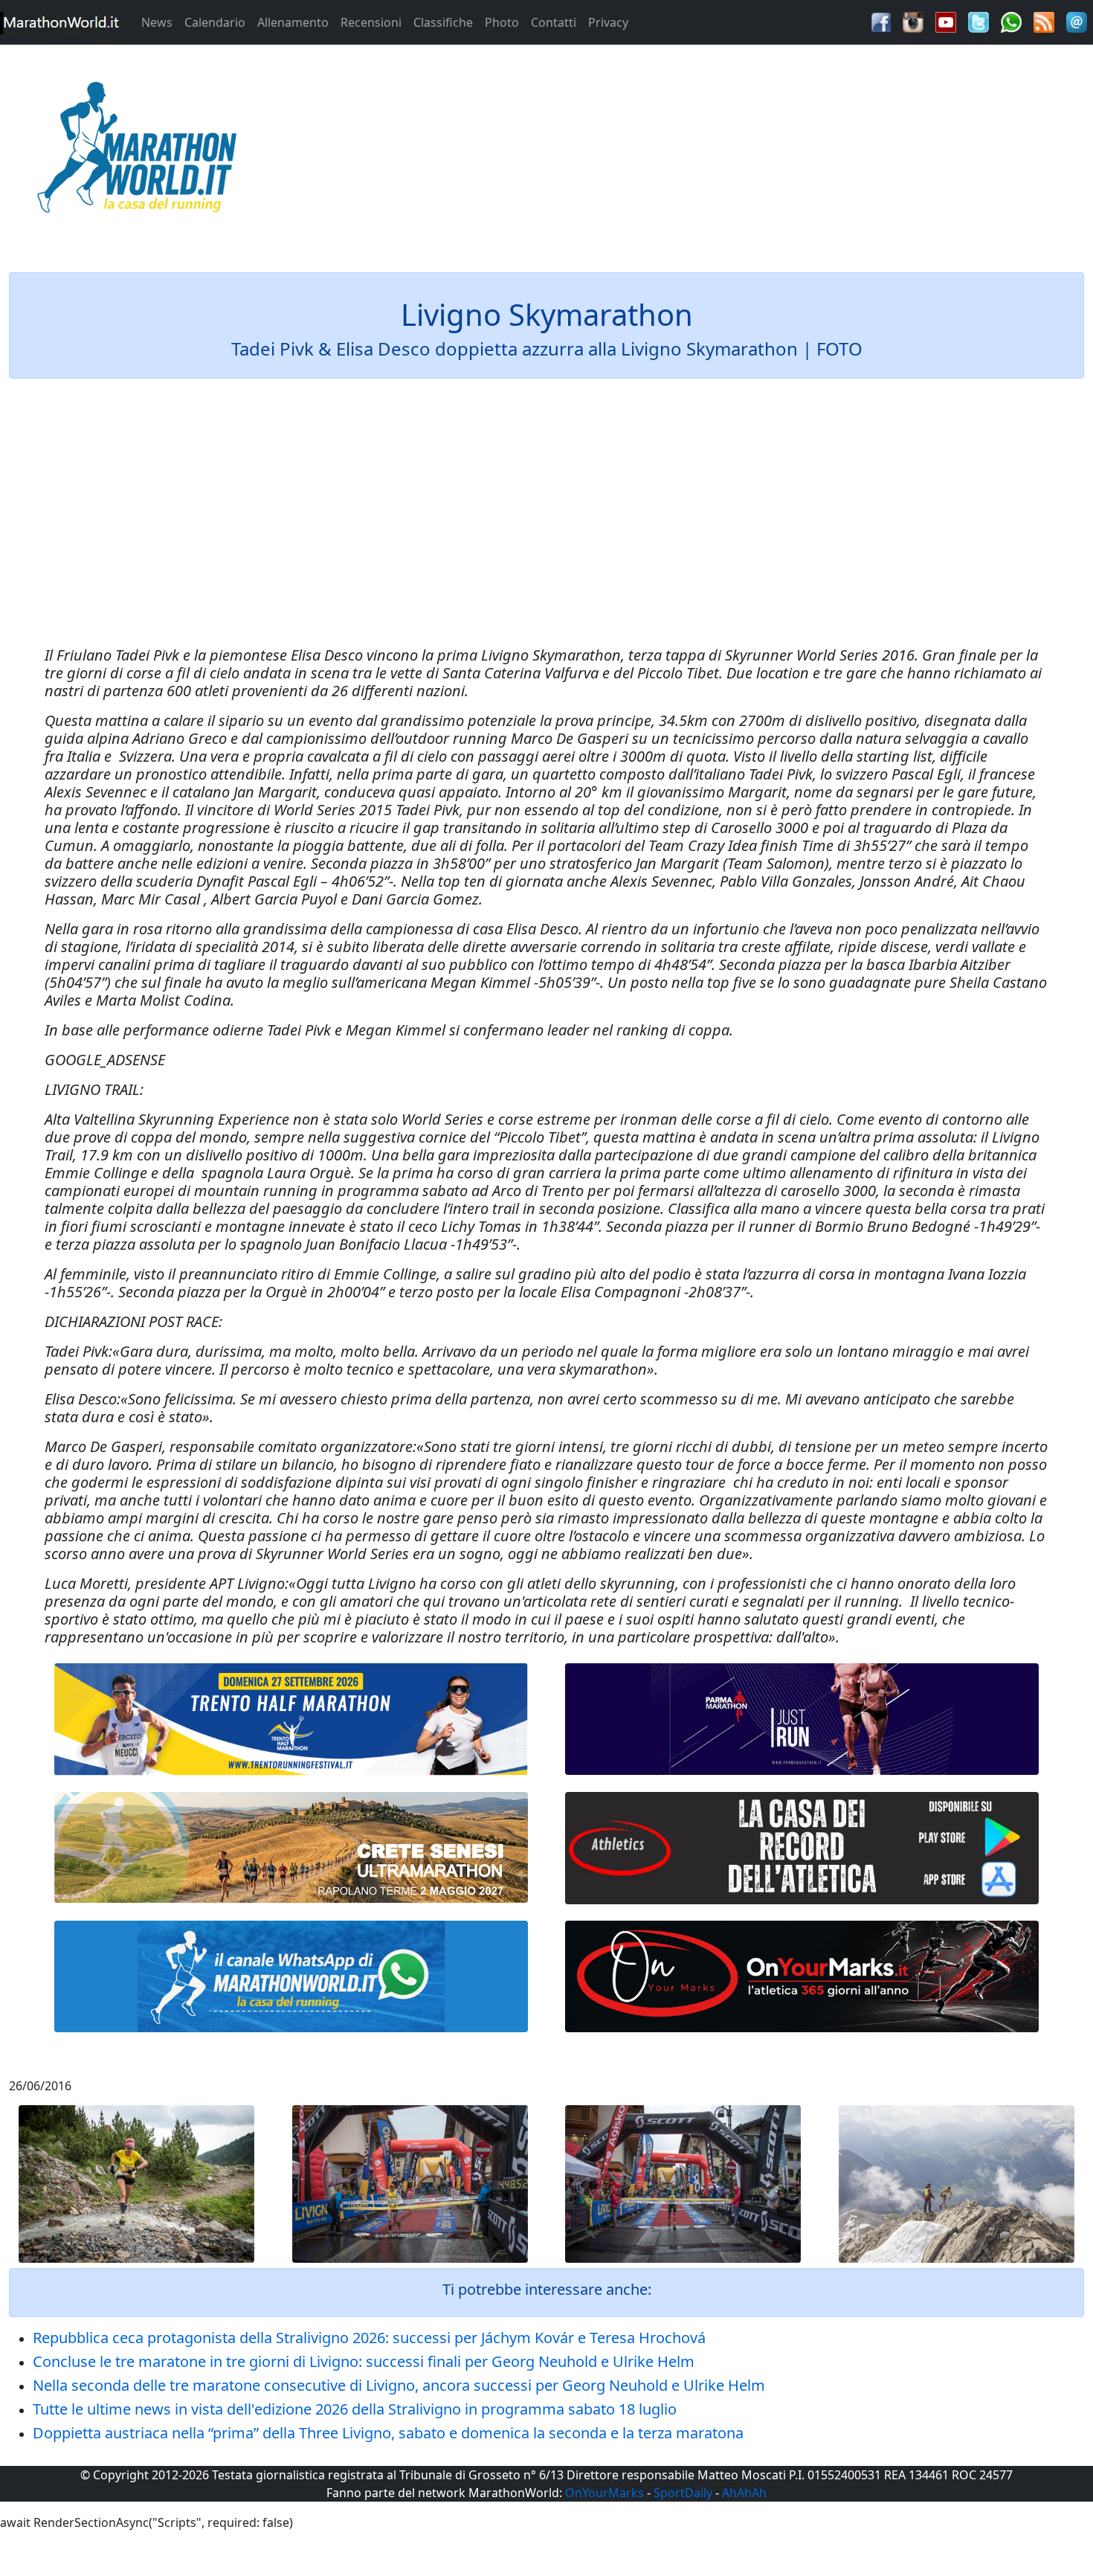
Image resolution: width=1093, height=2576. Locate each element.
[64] (802, 1848)
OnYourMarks (604, 2493)
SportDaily (683, 2493)
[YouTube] (946, 21)
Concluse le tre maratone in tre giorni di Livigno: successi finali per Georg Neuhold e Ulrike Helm (364, 2361)
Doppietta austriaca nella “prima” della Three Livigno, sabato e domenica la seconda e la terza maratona (388, 2433)
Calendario (215, 22)
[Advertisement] (683, 152)
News (157, 22)
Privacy (608, 22)
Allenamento (293, 22)
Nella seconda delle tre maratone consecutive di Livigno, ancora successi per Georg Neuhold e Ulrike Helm (399, 2385)
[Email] (1077, 21)
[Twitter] (978, 21)
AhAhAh (744, 2493)
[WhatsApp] (1011, 21)
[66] (291, 1719)
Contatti (554, 22)
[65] (291, 1977)
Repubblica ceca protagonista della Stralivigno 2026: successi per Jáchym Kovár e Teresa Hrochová (369, 2338)
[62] (802, 1719)
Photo (502, 22)
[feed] (1044, 21)
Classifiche (443, 22)
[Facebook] (881, 21)
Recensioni (371, 22)
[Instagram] (913, 21)
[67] (291, 1847)
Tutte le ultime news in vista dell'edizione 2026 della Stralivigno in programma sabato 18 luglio (355, 2409)
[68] (802, 1977)
